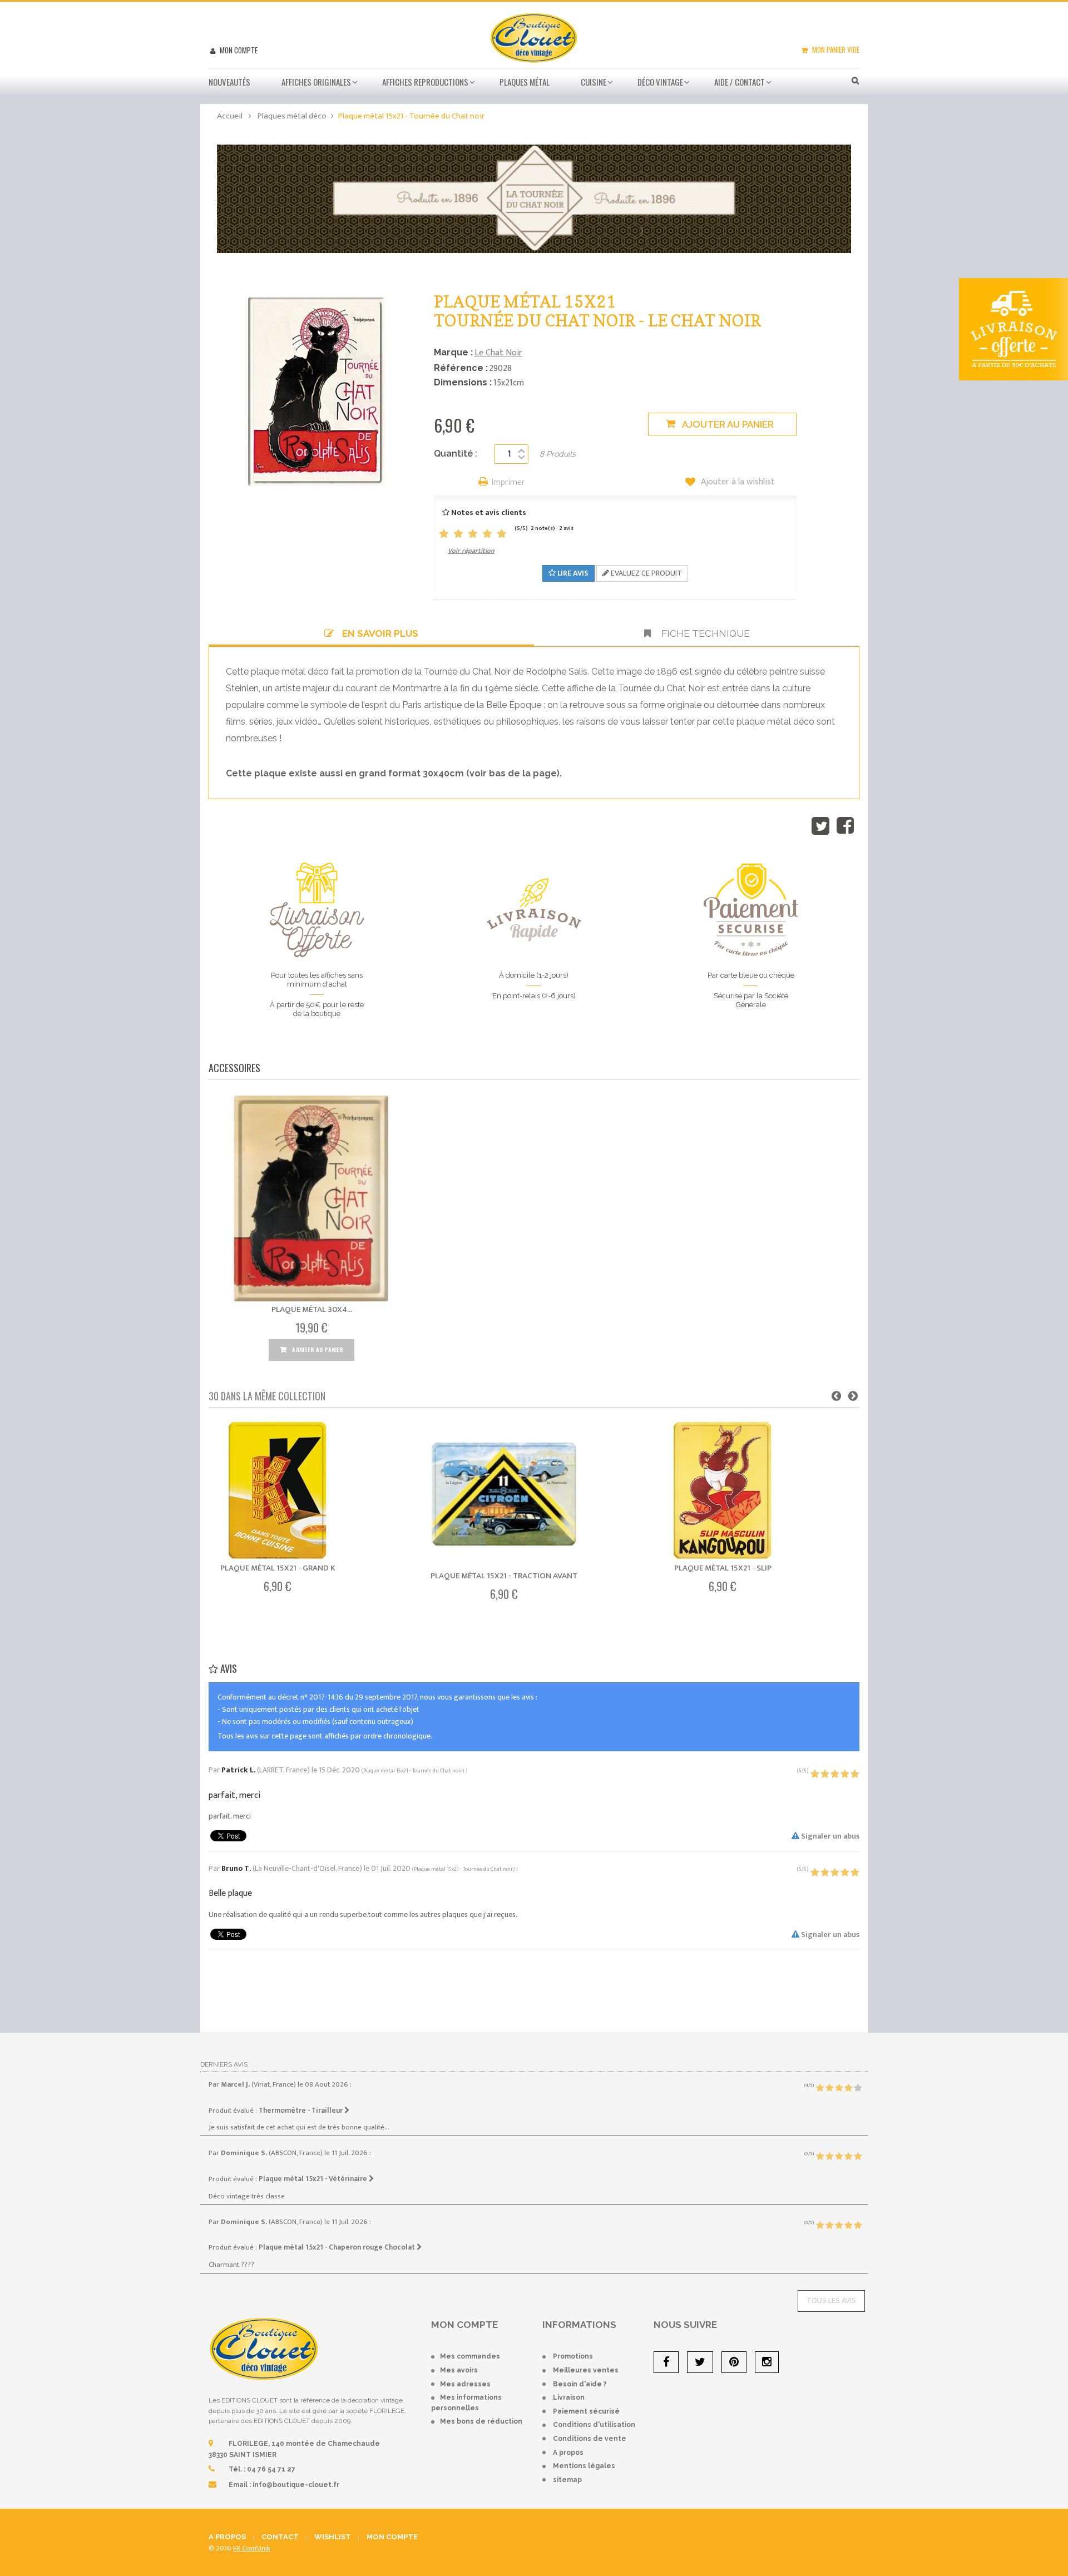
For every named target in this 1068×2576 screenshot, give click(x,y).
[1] (444, 534)
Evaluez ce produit (646, 573)
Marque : (453, 352)
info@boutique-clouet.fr (296, 2485)
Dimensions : (463, 382)
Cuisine (594, 82)
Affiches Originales (316, 82)
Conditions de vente (590, 2439)
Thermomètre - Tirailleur (301, 2111)
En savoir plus (380, 633)
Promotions (573, 2356)
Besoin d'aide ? (580, 2384)
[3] (473, 534)
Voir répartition (471, 551)
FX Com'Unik (252, 2548)
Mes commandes (470, 2356)
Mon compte (238, 50)
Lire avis (572, 573)
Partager (845, 826)
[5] (502, 534)
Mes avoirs (459, 2370)
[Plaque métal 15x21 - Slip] (723, 1490)
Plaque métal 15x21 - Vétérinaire (314, 2179)
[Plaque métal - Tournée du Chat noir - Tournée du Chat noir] (311, 1198)
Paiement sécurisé (586, 2411)
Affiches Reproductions (425, 82)
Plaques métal (525, 82)
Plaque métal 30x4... (312, 1309)
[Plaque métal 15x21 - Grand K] (278, 1490)
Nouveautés (229, 82)
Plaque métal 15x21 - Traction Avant (504, 1576)
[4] (487, 534)
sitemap (567, 2480)
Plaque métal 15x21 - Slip (723, 1568)
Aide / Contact (740, 82)
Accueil (230, 116)
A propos (568, 2453)
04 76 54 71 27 (271, 2469)
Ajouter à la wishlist (737, 482)
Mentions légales (584, 2466)
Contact (280, 2537)
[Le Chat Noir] (534, 198)
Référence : (461, 368)
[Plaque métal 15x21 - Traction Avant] (504, 1494)
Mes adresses (465, 2384)
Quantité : (456, 454)
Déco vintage (660, 82)
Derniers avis (224, 2064)
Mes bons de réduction (481, 2421)
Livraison (569, 2397)
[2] (458, 534)
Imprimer (508, 483)
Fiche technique (704, 633)
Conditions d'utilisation (594, 2425)
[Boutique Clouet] (534, 37)
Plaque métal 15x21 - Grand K (278, 1568)
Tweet (820, 826)
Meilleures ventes (586, 2370)
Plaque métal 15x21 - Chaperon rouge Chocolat (338, 2247)
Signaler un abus (829, 1836)
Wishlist (333, 2537)
